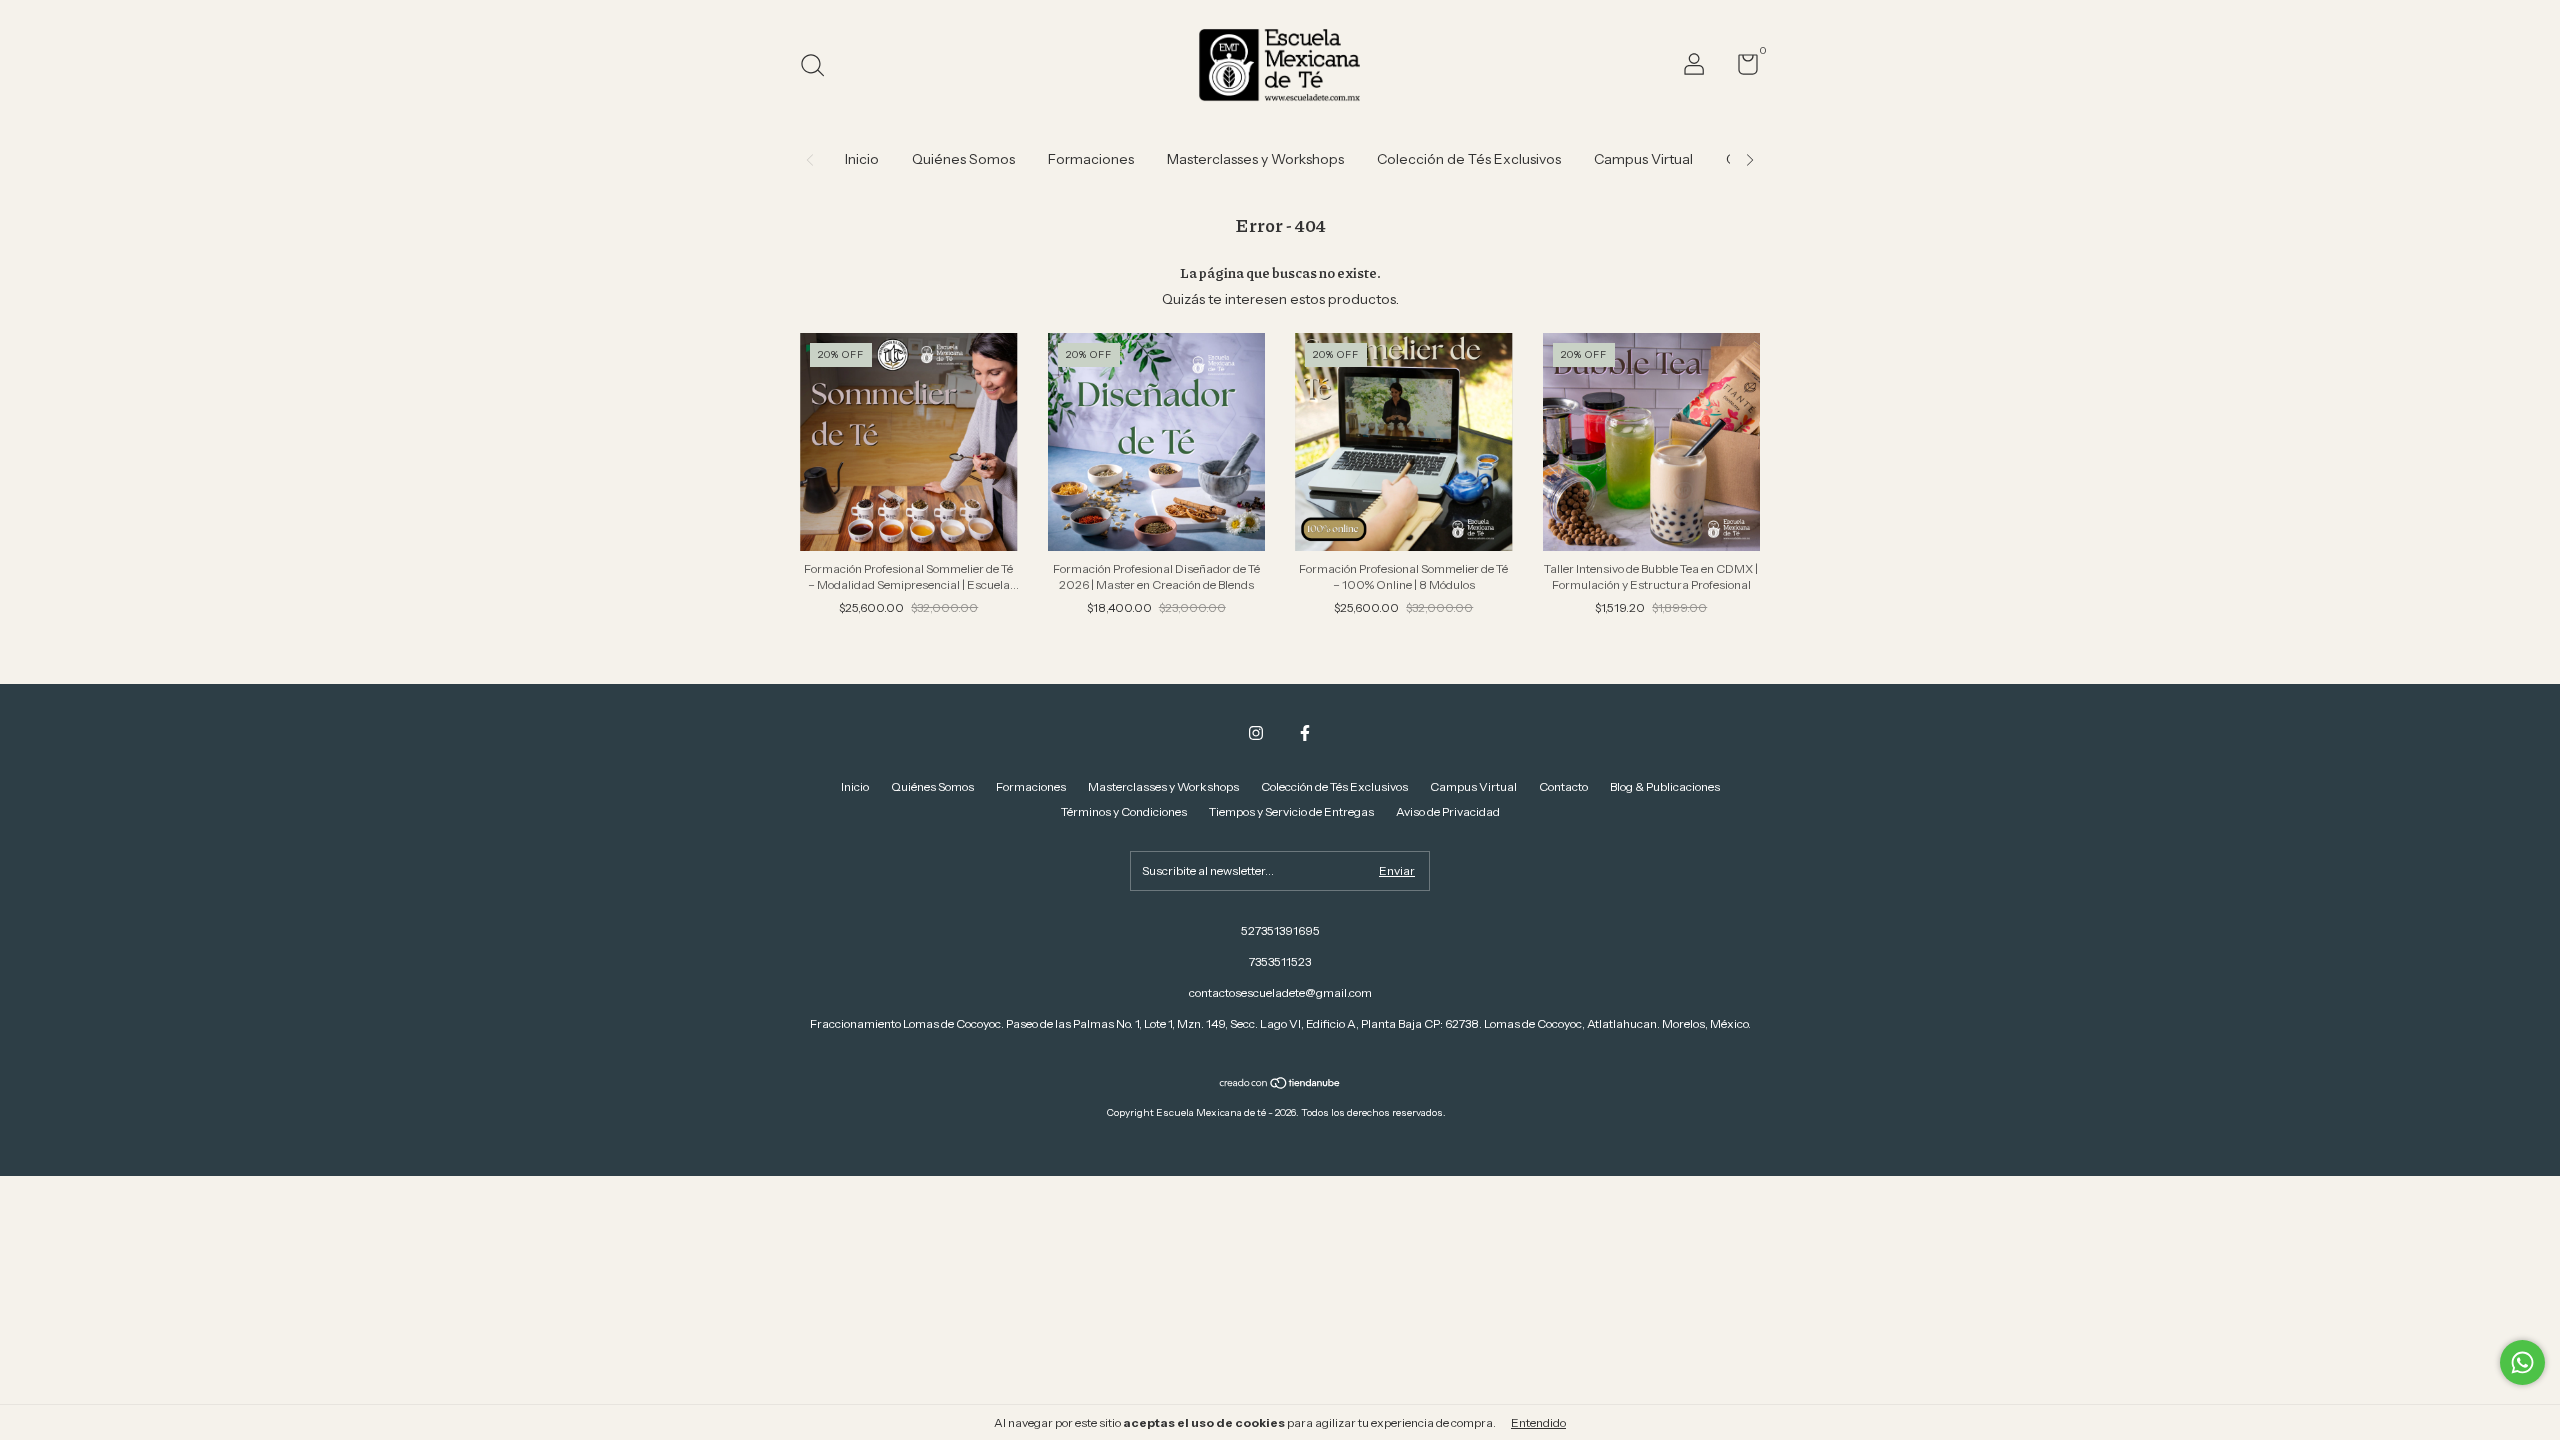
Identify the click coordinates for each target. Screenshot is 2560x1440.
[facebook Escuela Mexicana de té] (1305, 733)
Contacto (1563, 786)
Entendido (1538, 1422)
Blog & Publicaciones (1665, 786)
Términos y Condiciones (1124, 811)
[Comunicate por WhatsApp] (2522, 1362)
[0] (1740, 68)
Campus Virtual (1643, 159)
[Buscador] (819, 67)
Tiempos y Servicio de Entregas (1291, 811)
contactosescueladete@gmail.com (1280, 992)
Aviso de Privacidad (1448, 811)
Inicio (862, 159)
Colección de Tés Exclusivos (1469, 159)
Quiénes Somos (963, 159)
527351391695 (1280, 930)
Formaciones (1091, 159)
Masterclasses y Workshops (1255, 159)
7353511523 (1280, 961)
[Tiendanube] (1280, 1085)
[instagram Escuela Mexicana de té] (1256, 733)
